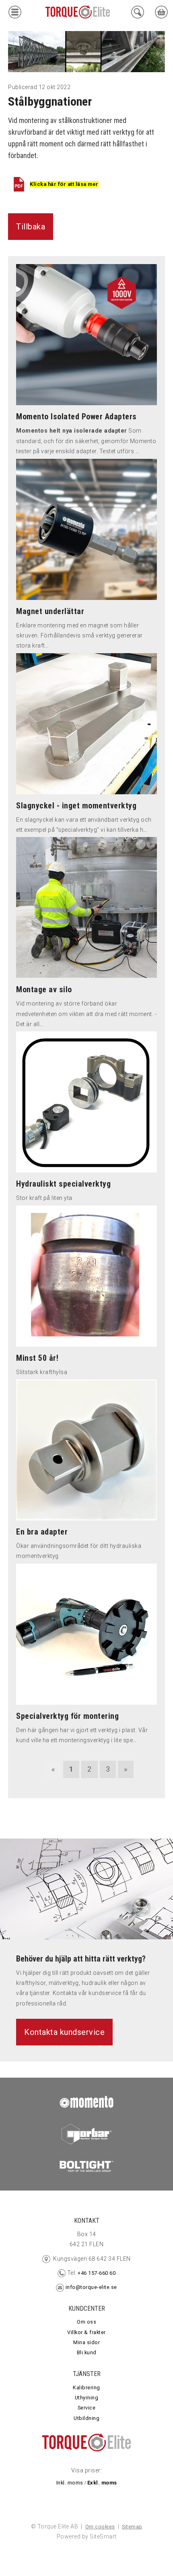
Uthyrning (87, 2398)
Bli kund (87, 2352)
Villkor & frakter (86, 2332)
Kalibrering (86, 2388)
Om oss (86, 2322)
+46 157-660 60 (96, 2273)
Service (87, 2408)
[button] (15, 14)
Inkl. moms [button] (70, 2483)
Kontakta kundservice (64, 2032)
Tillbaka (31, 227)
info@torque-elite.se (91, 2287)
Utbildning (86, 2418)
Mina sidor (86, 2342)
